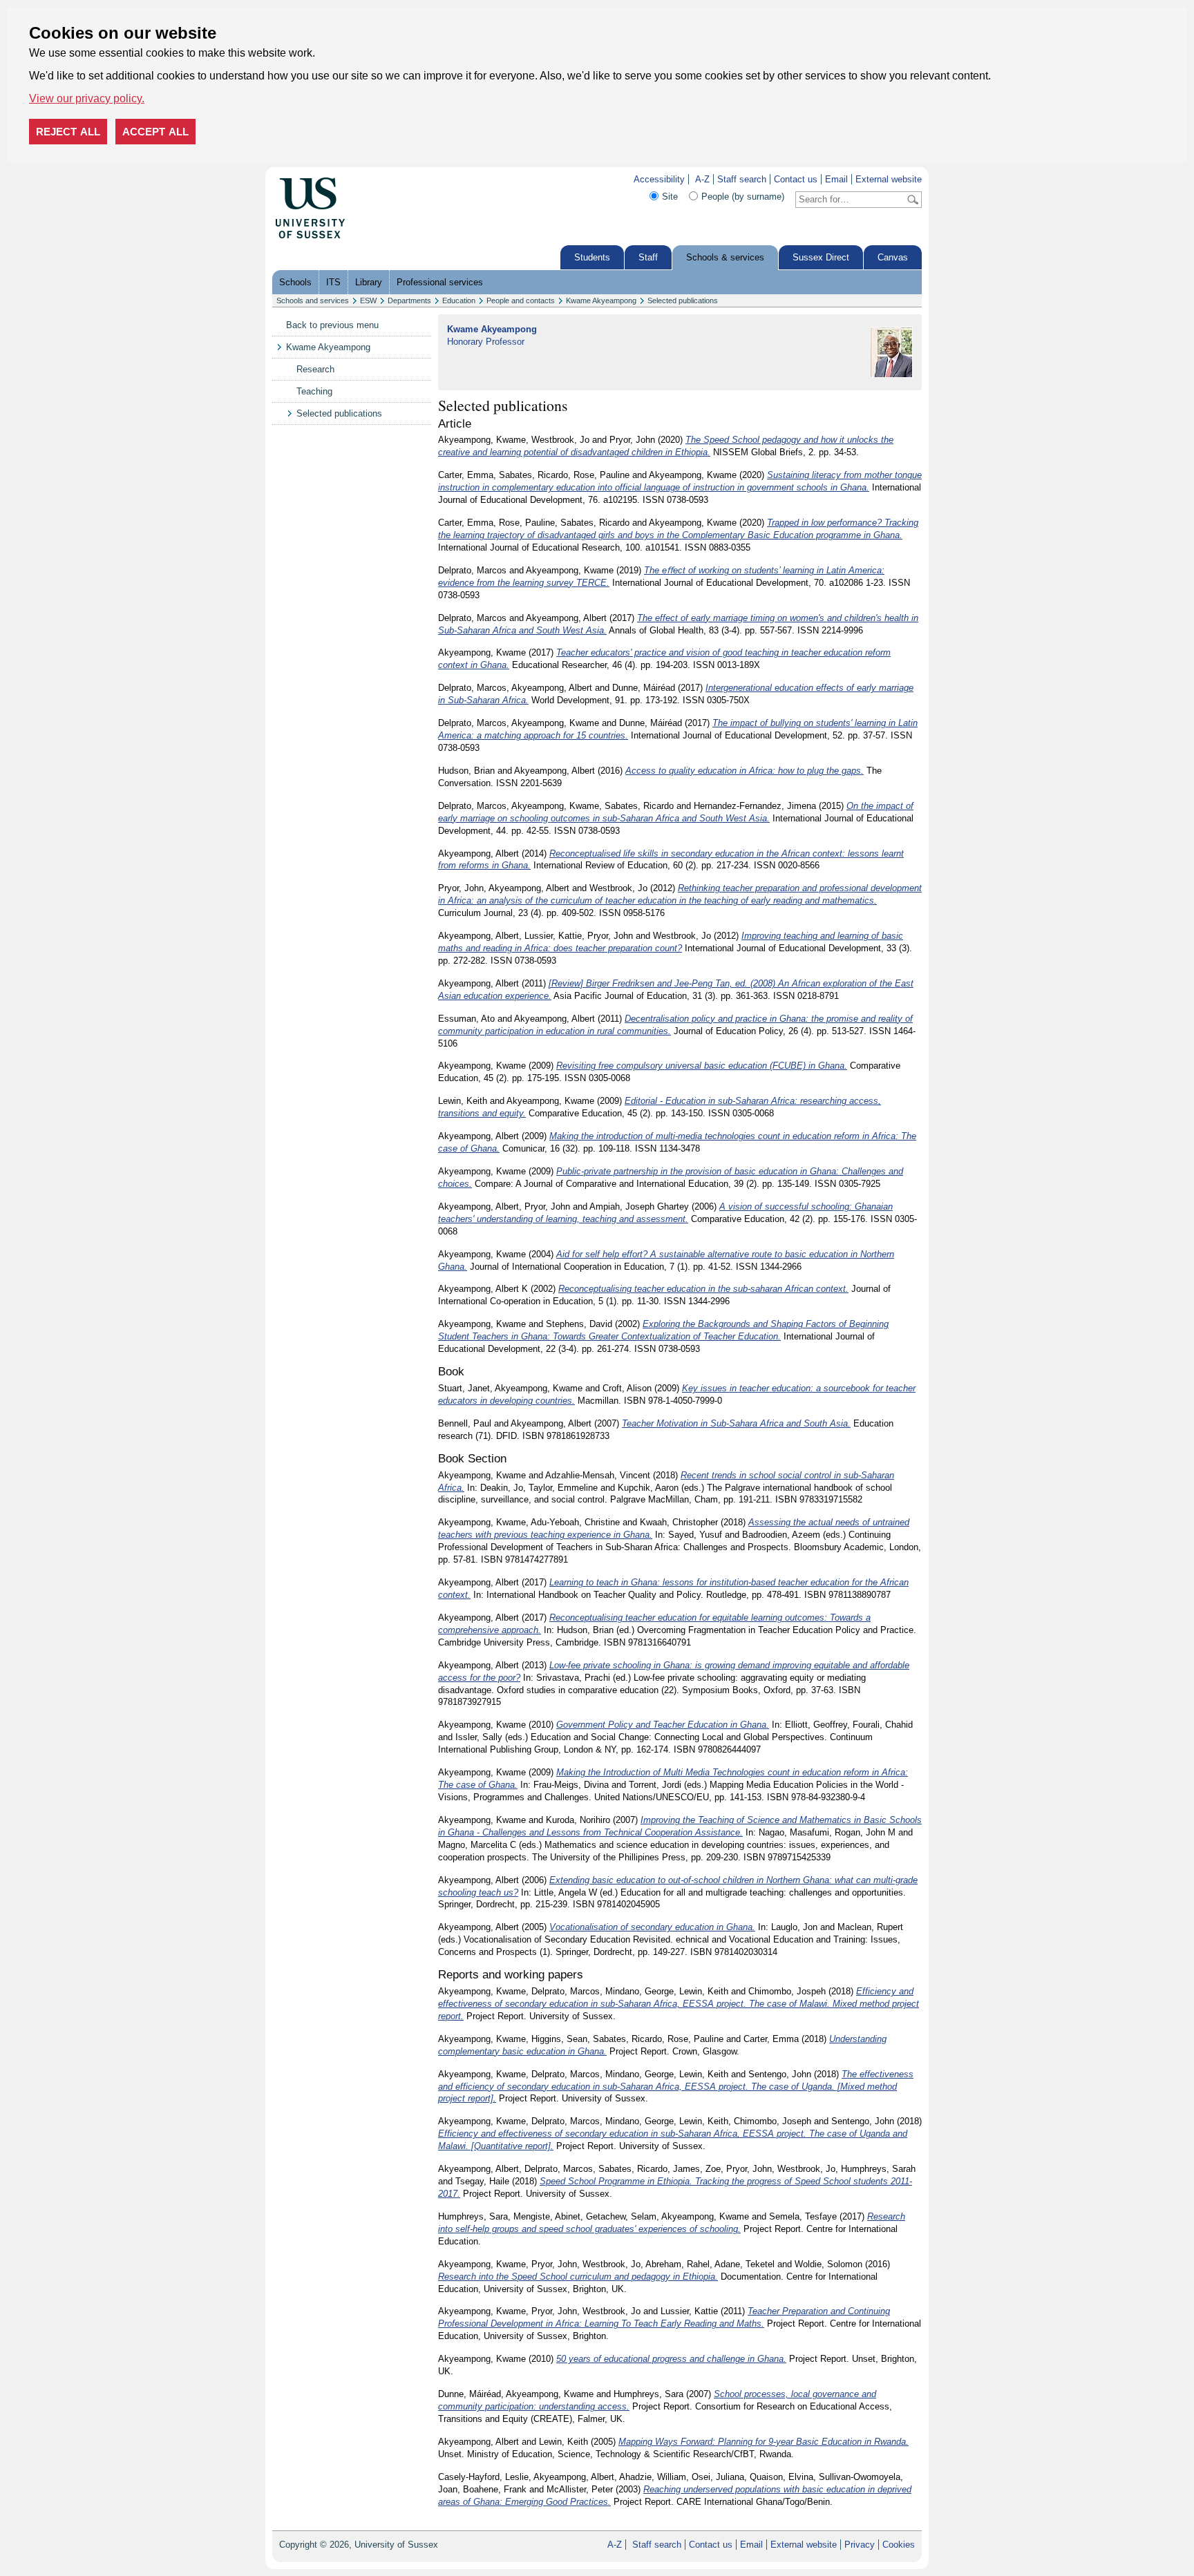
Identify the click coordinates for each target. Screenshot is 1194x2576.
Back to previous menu (332, 325)
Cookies (899, 2545)
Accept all (155, 132)
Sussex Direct (821, 257)
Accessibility (659, 179)
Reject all (68, 132)
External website (889, 179)
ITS (333, 282)
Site (670, 197)
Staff (648, 257)
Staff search (742, 179)
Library (369, 282)
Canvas (893, 257)
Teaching (314, 391)
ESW (368, 300)
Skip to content (375, 179)
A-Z (702, 179)
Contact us (796, 179)
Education (459, 300)
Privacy (860, 2545)
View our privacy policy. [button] (87, 98)
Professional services (440, 282)
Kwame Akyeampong (601, 300)
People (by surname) (743, 197)
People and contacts (521, 300)
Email (836, 179)
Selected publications (683, 300)
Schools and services (313, 300)
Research (315, 369)
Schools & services (725, 257)
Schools (295, 282)
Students (592, 257)
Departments (409, 300)
